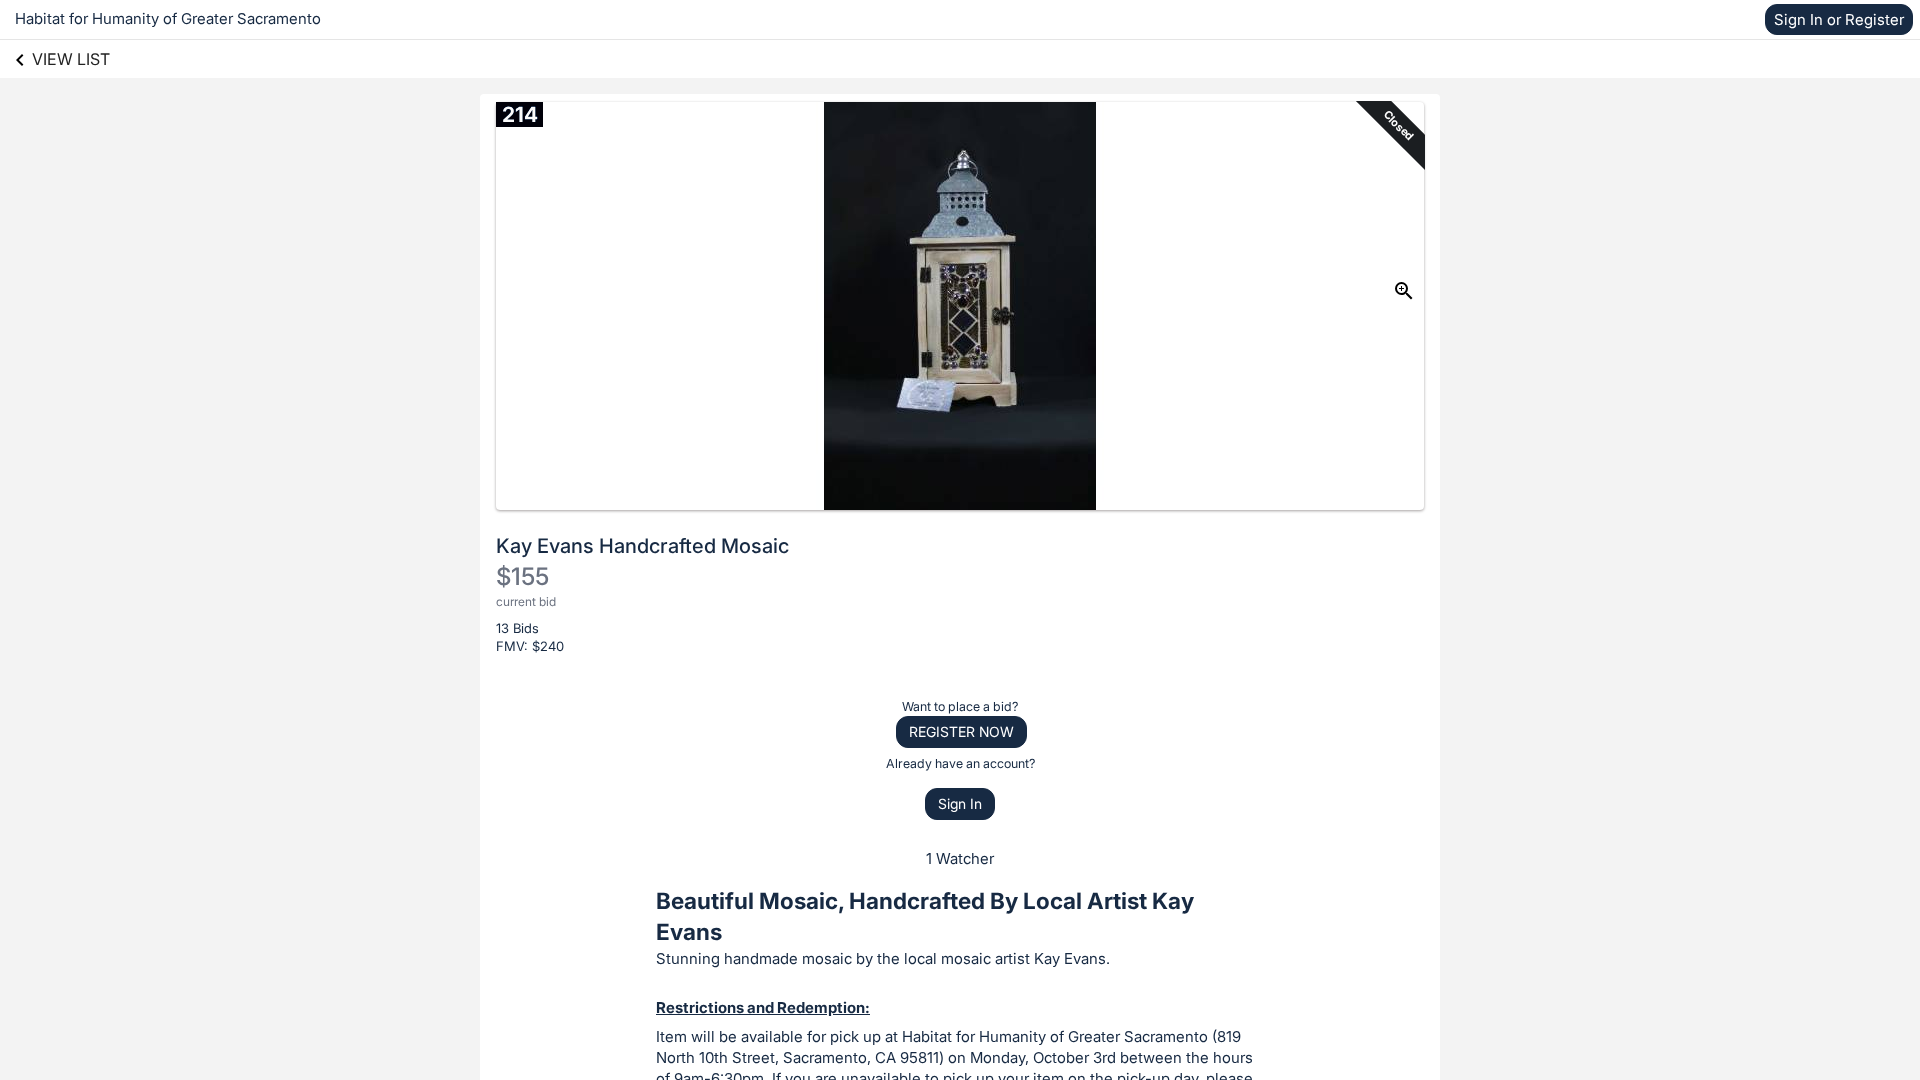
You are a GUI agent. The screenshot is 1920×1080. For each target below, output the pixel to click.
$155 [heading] (522, 576)
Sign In (960, 803)
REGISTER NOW (961, 731)
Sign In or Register (1839, 19)
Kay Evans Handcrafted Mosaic (642, 546)
